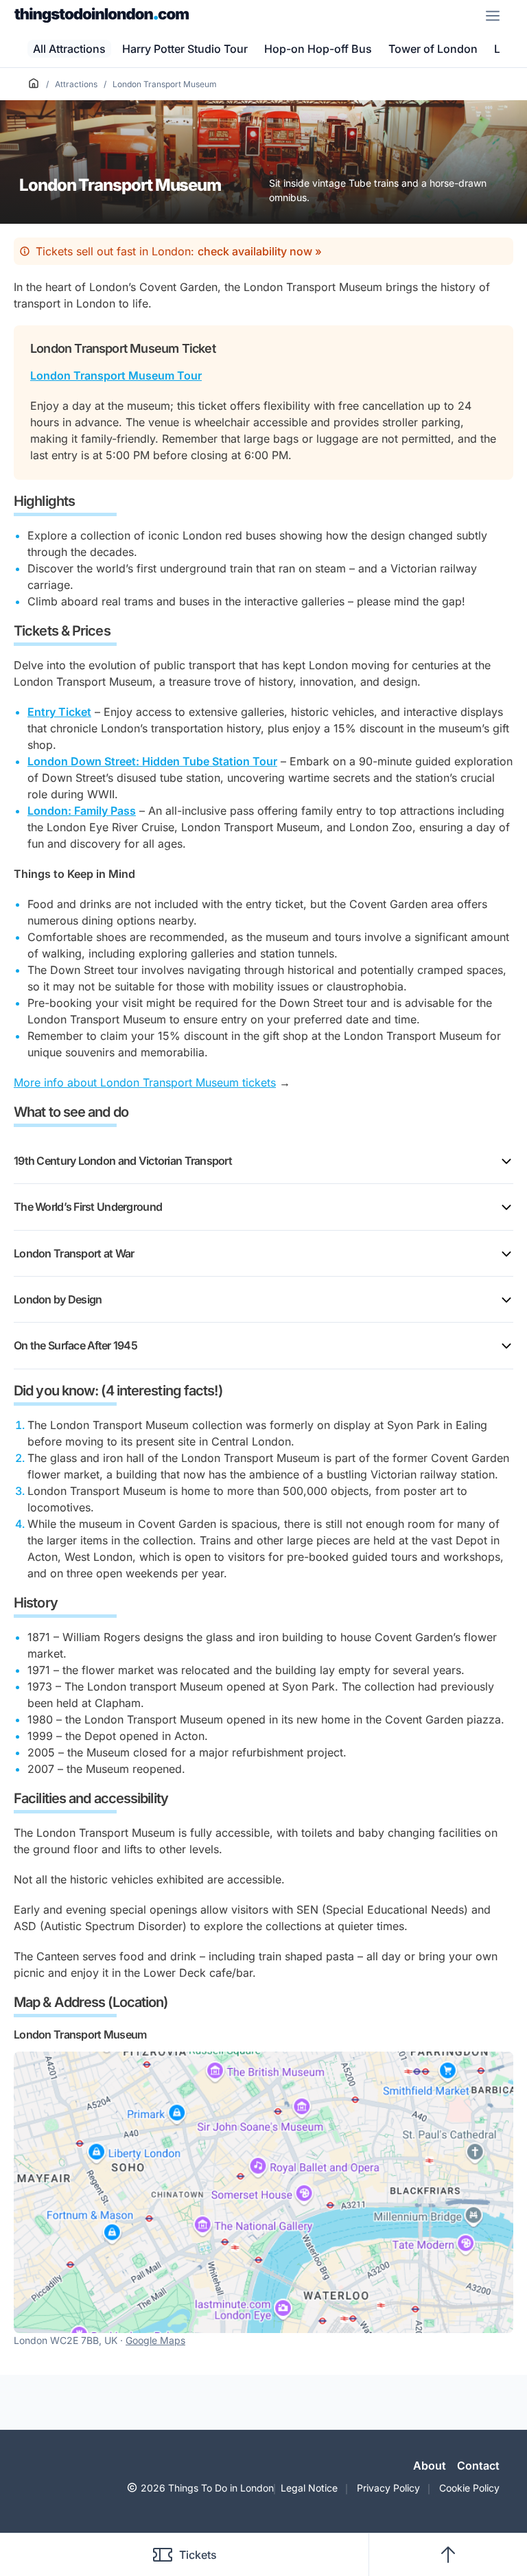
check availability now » (260, 251)
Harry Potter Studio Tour (185, 49)
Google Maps (155, 2340)
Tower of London (433, 49)
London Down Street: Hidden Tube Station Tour (152, 761)
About (430, 2465)
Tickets (198, 2555)
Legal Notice (309, 2488)
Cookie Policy (469, 2488)
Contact (478, 2465)
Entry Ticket (59, 712)
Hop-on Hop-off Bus (318, 49)
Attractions (76, 84)
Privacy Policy (388, 2488)
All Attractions (69, 49)
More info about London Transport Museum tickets (145, 1082)
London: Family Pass (82, 811)
